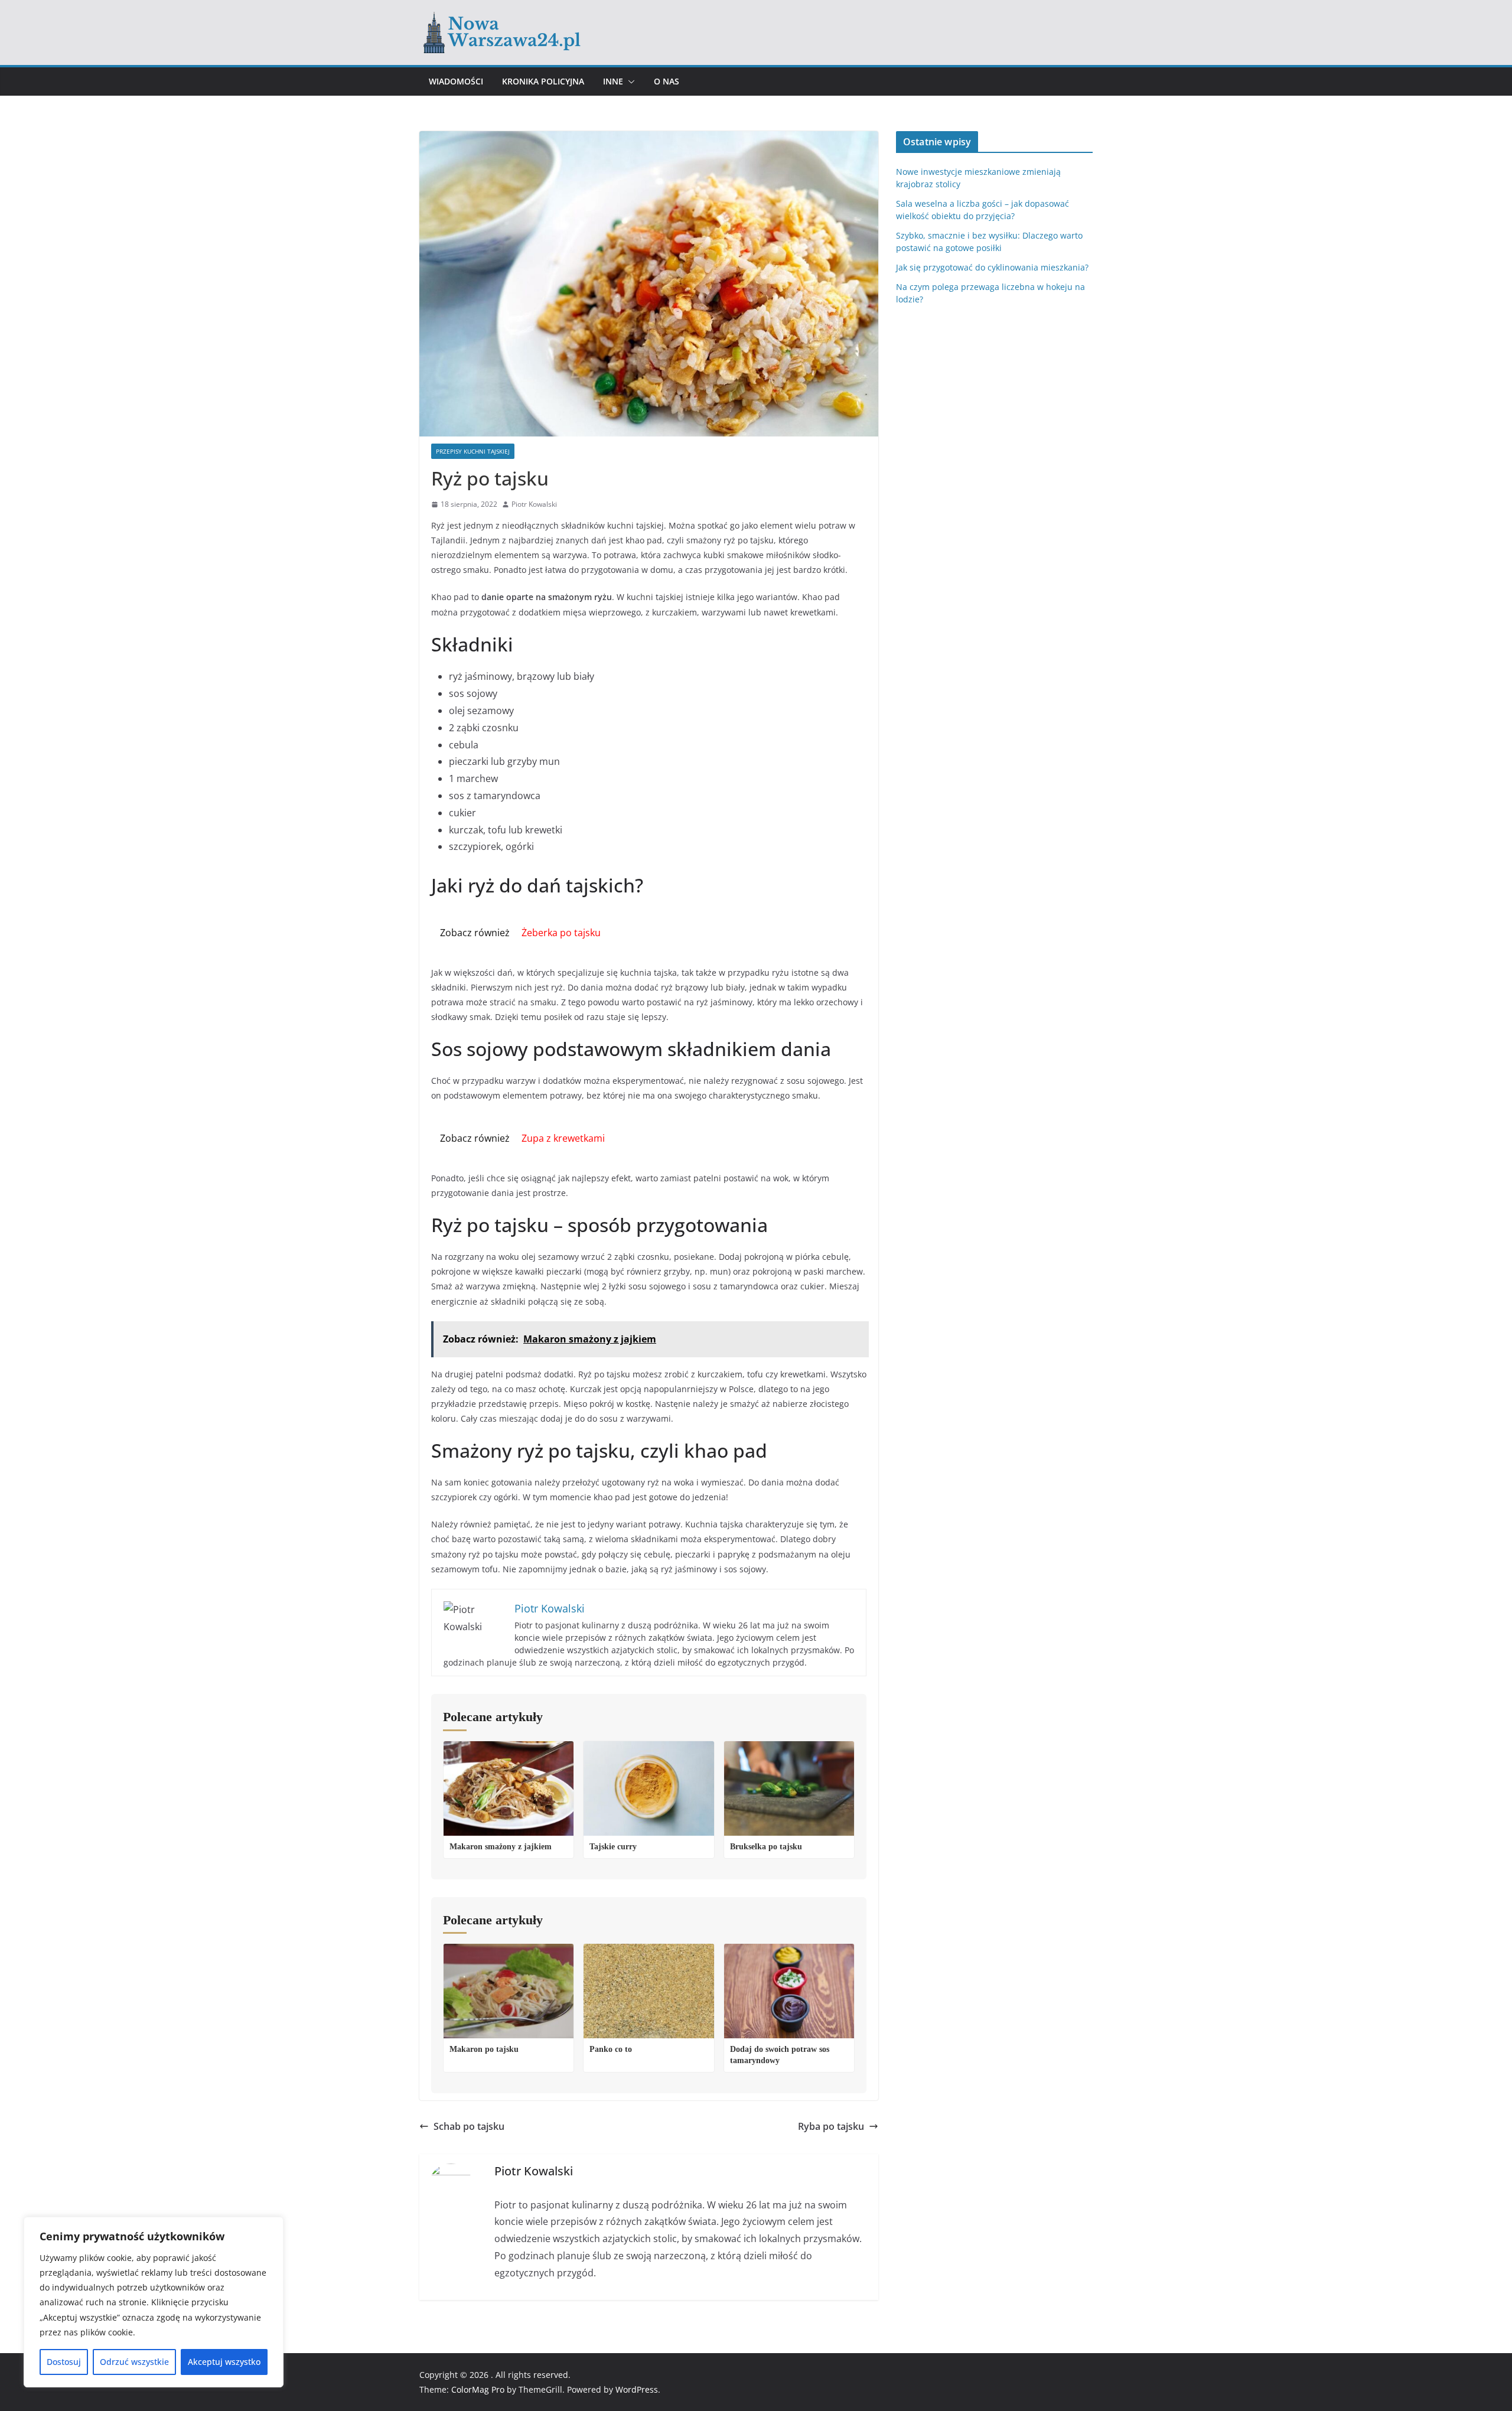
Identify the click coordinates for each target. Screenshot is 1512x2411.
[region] (154, 2302)
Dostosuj (64, 2362)
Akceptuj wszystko (224, 2362)
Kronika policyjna (543, 81)
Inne (613, 81)
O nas (667, 81)
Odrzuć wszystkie (134, 2362)
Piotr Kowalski (534, 504)
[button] (629, 82)
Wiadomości (456, 81)
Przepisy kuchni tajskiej (473, 451)
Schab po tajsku (469, 2126)
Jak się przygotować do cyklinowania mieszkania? (992, 267)
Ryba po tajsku (831, 2126)
